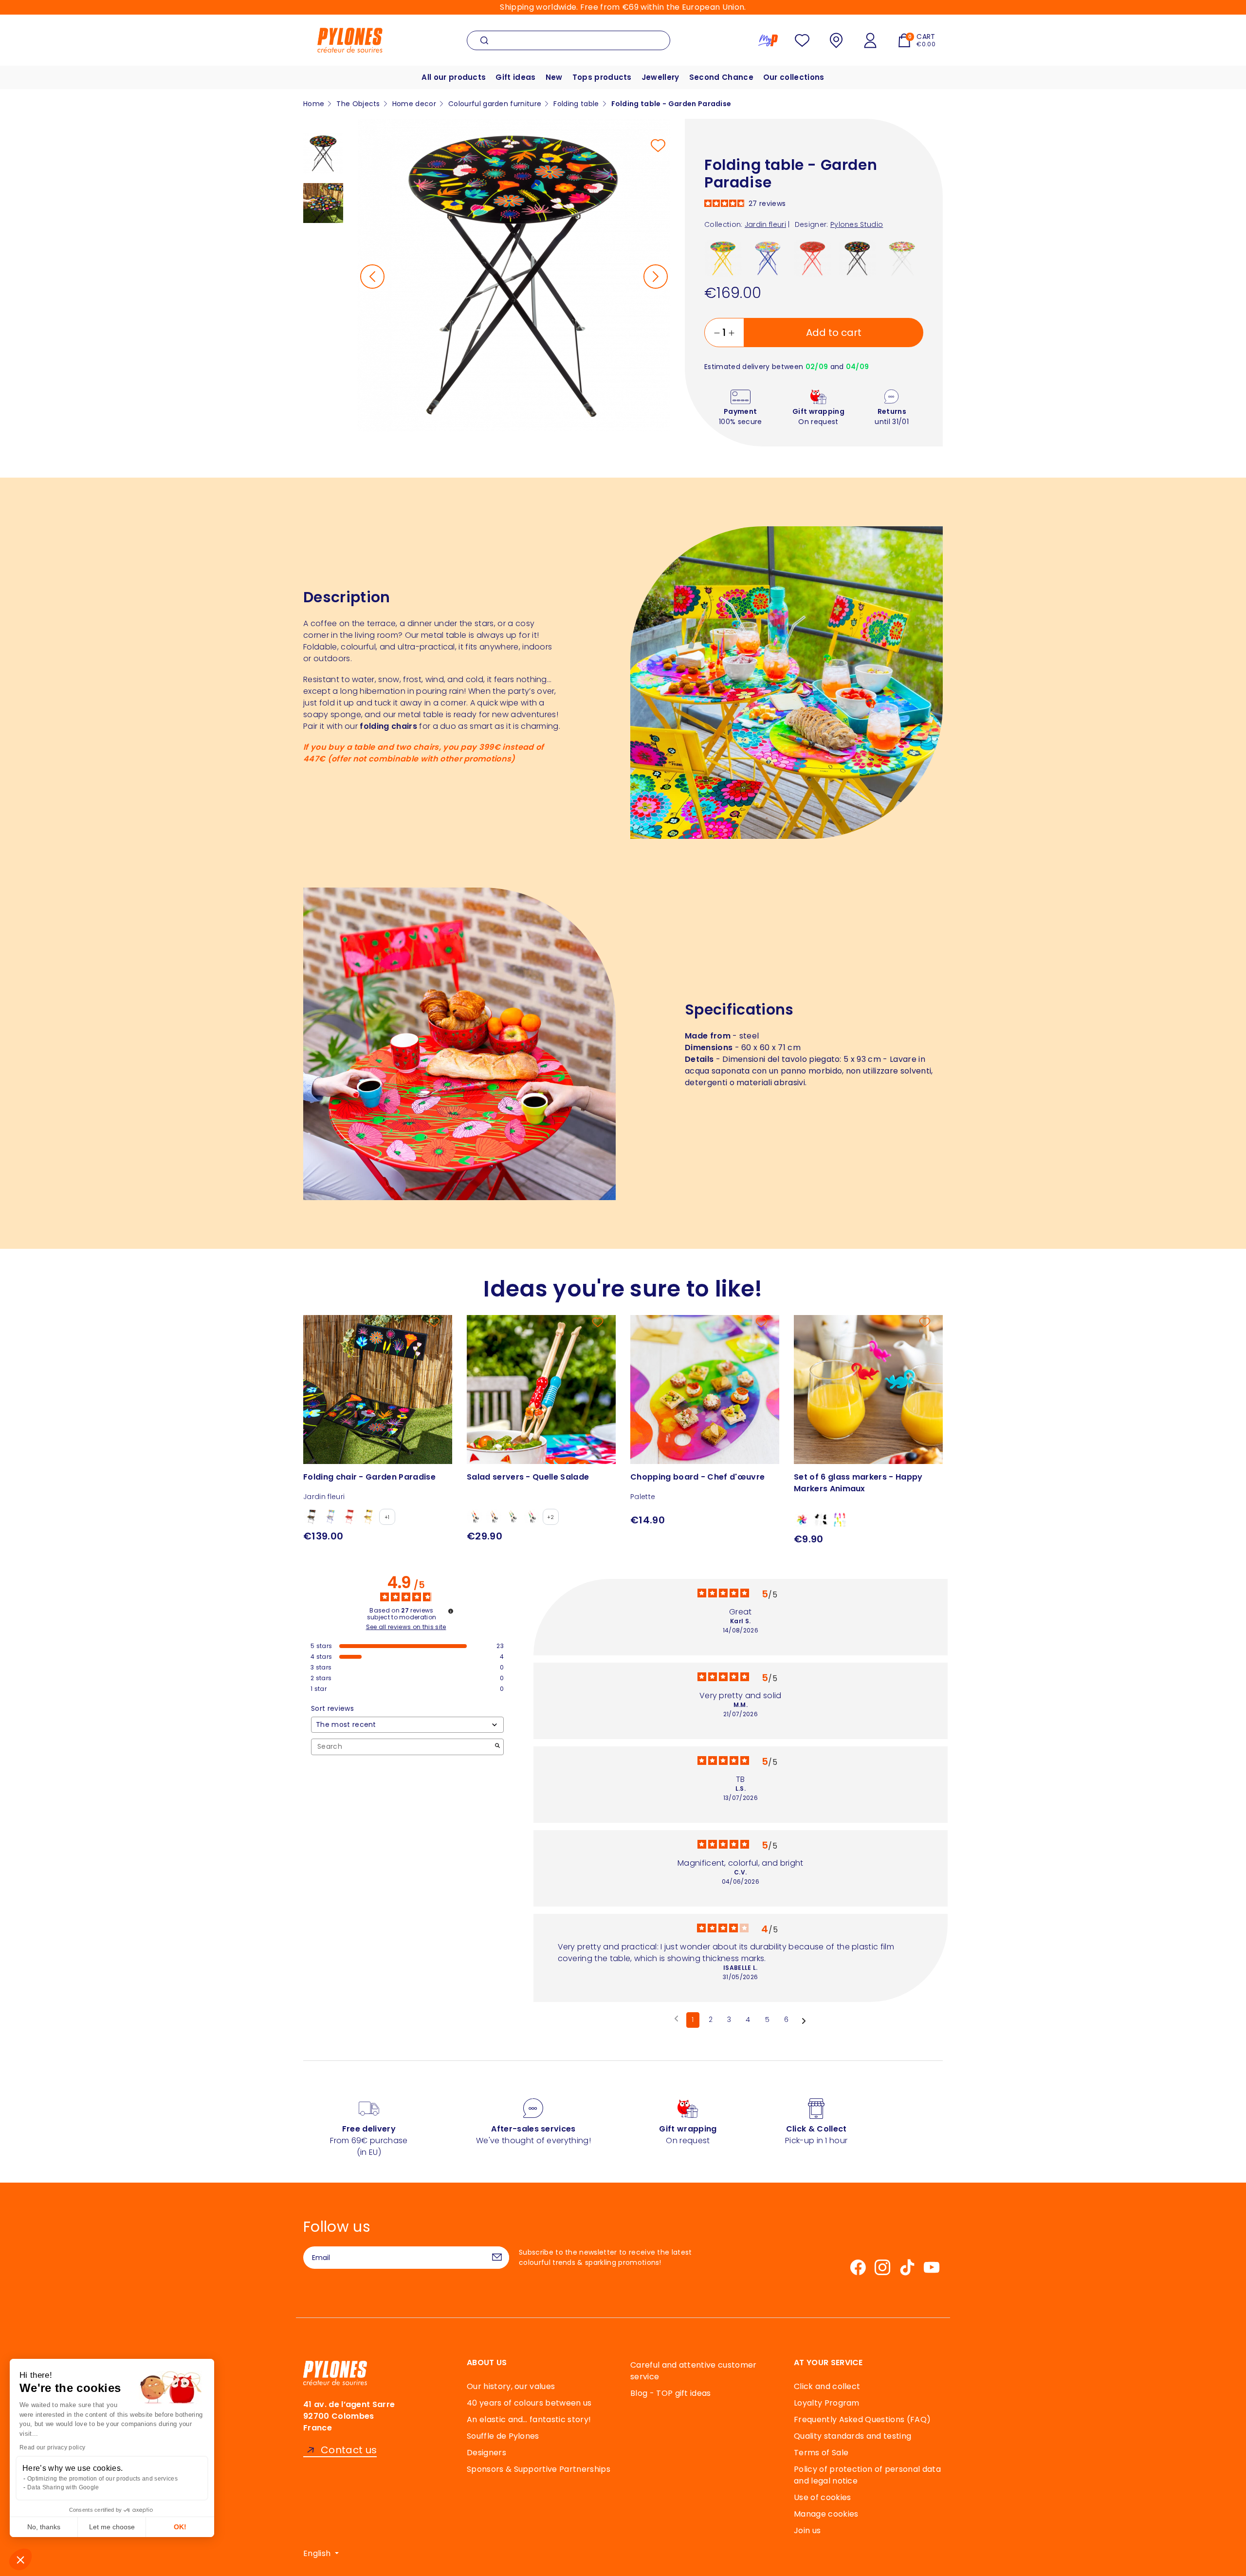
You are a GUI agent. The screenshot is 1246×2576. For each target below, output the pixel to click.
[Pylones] (350, 40)
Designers (486, 2453)
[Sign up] (497, 2258)
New (554, 77)
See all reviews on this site (406, 1627)
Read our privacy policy (52, 2447)
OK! (180, 2527)
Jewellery (660, 77)
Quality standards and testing (852, 2436)
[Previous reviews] (676, 2019)
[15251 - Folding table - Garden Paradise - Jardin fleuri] (857, 258)
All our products (454, 77)
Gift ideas (515, 77)
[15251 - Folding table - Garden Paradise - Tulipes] (902, 258)
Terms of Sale (821, 2453)
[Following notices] (804, 2020)
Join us (807, 2530)
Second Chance (721, 77)
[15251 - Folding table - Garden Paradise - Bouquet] (768, 258)
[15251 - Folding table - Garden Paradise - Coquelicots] (813, 258)
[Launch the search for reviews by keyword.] (497, 1747)
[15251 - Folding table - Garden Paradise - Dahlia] (723, 258)
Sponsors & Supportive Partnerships (539, 2469)
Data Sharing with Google (63, 2487)
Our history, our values (511, 2386)
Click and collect (827, 2386)
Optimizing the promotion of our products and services (102, 2479)
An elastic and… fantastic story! (529, 2419)
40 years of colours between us (529, 2403)
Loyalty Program (827, 2403)
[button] (20, 2559)
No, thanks (44, 2527)
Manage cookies (826, 2514)
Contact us (349, 2450)
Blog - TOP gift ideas (671, 2393)
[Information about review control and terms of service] (451, 1611)
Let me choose (112, 2527)
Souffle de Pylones (503, 2436)
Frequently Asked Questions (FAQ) (862, 2419)
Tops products (602, 77)
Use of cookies (822, 2497)
